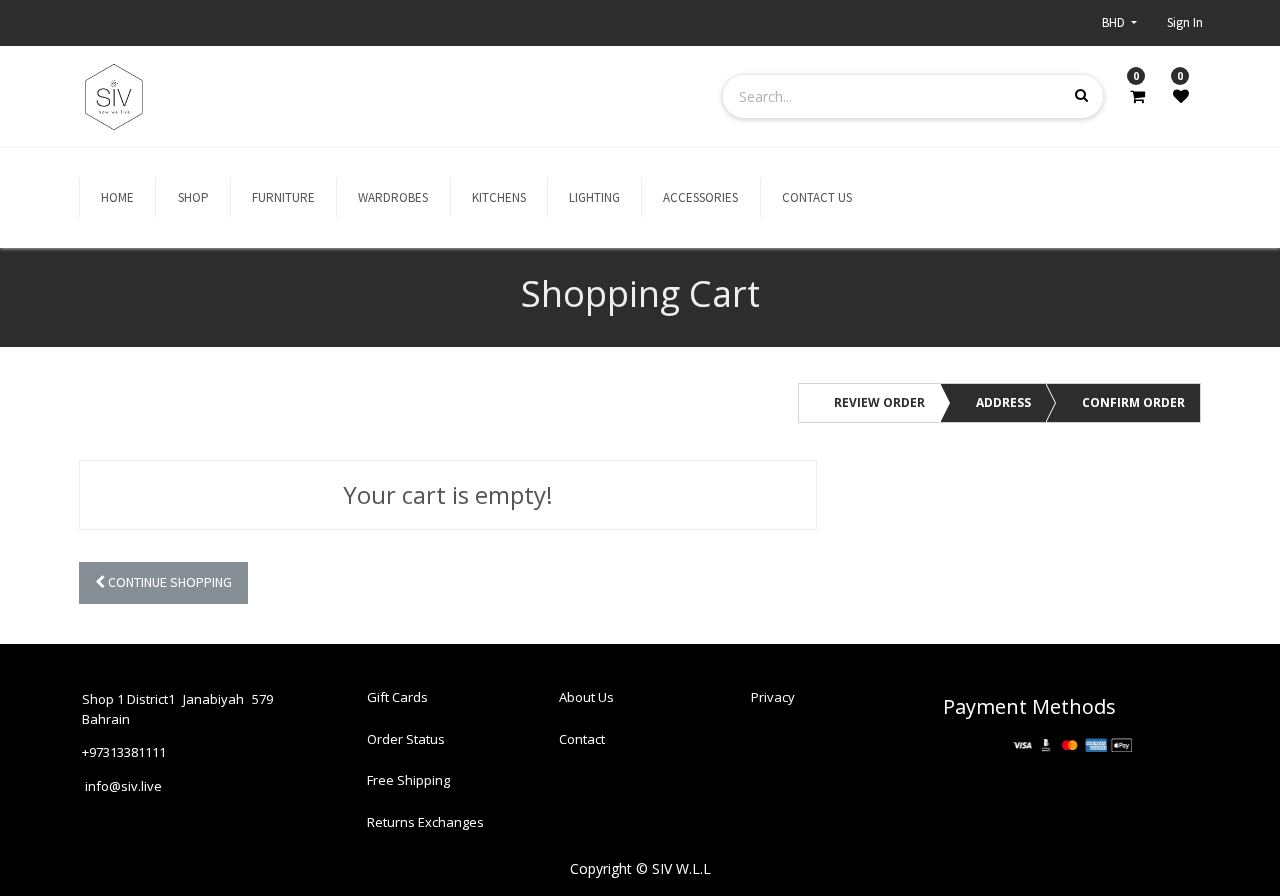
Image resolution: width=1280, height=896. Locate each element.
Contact (582, 739)
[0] (1137, 96)
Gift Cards (397, 697)
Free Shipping (408, 780)
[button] (163, 583)
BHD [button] (1115, 22)
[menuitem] (117, 198)
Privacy (773, 697)
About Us (586, 697)
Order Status (406, 739)
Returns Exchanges (425, 822)
